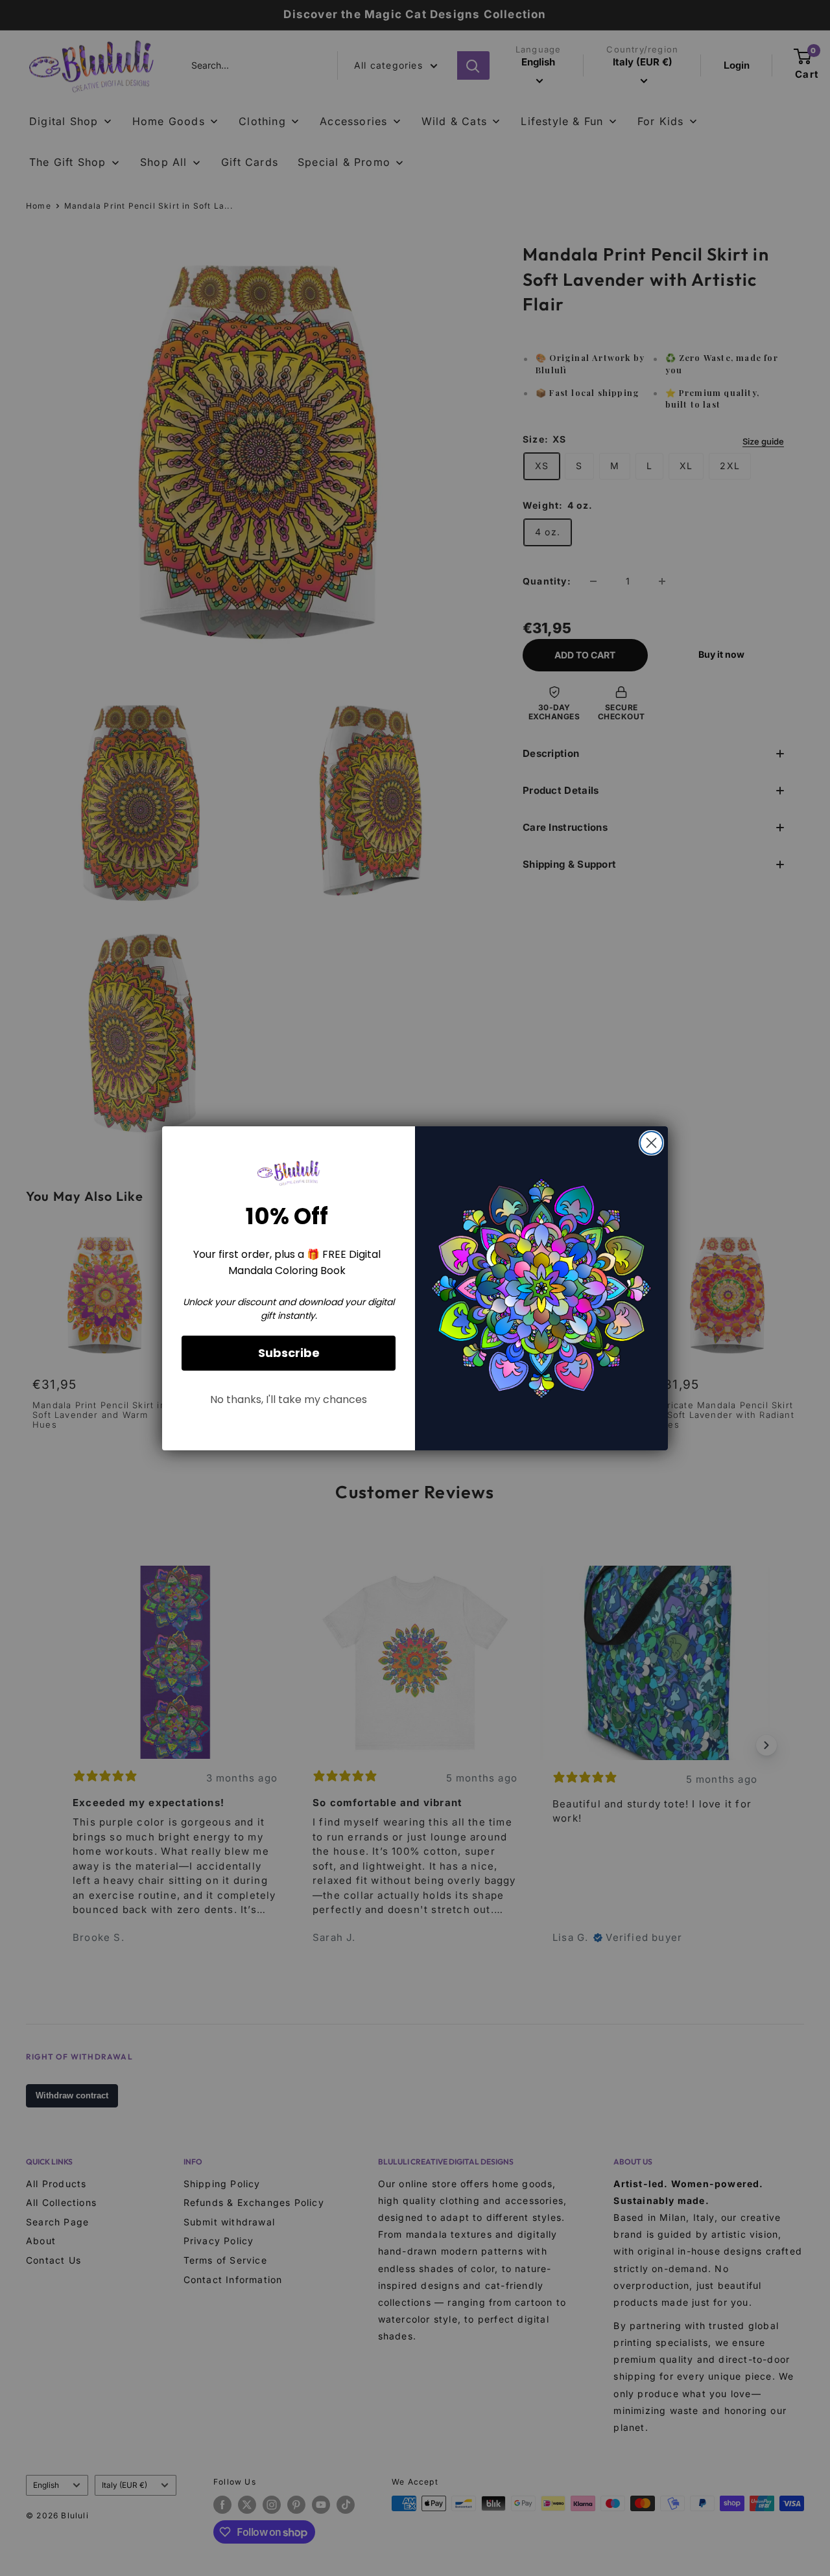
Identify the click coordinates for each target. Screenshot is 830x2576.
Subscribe (289, 1353)
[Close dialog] (651, 1143)
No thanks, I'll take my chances (289, 1399)
